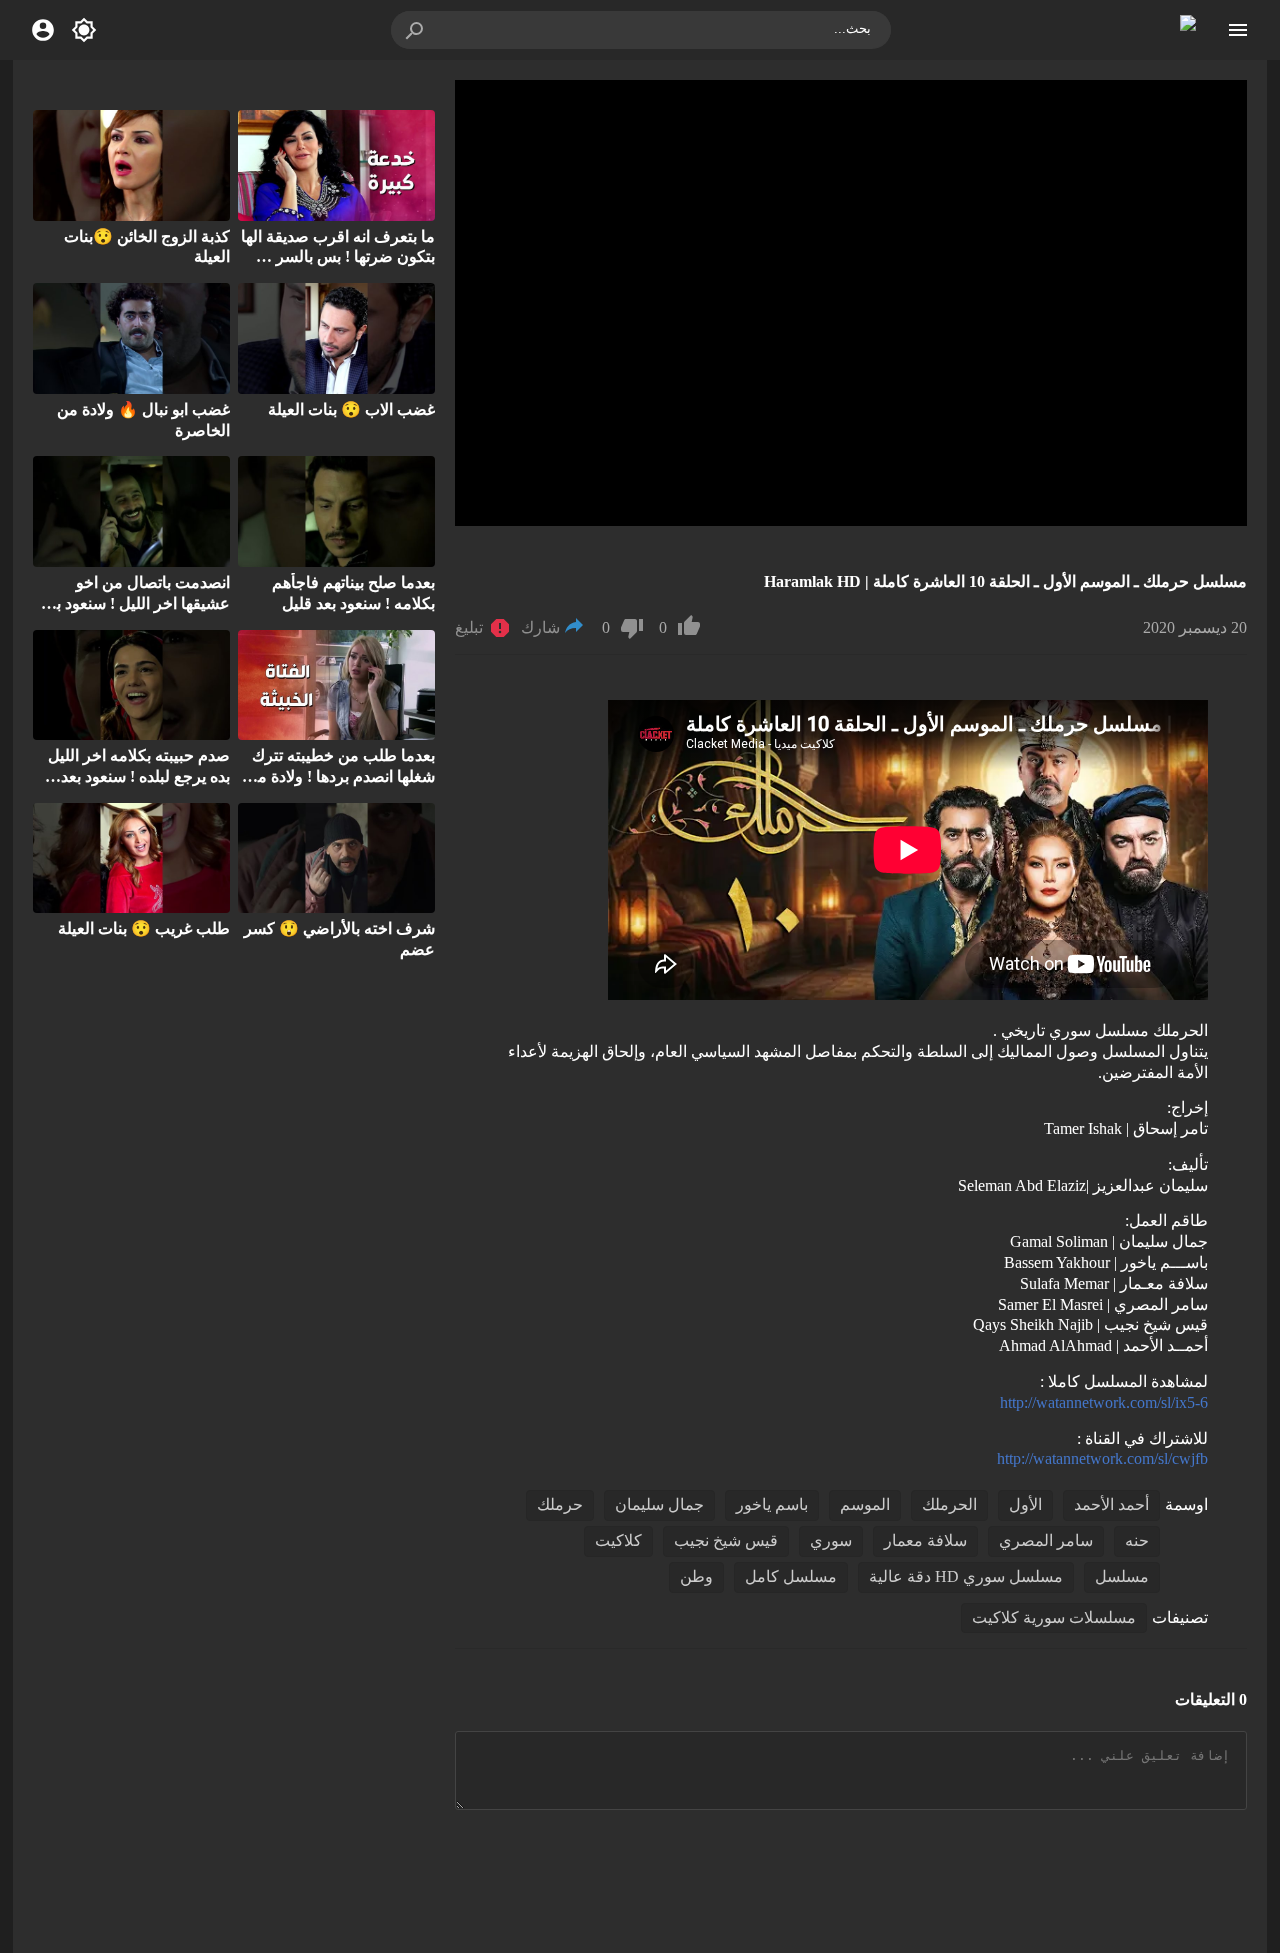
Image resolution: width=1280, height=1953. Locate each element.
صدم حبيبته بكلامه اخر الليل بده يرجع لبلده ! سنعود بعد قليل (139, 776)
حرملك (560, 1504)
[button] (416, 30)
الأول (1025, 1504)
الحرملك (949, 1504)
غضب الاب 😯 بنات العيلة (351, 409)
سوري (831, 1540)
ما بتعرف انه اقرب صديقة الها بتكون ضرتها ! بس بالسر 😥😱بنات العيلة (338, 257)
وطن (696, 1576)
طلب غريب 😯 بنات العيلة (144, 928)
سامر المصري (1046, 1540)
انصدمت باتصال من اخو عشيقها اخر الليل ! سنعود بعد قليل (135, 603)
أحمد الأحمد (1111, 1504)
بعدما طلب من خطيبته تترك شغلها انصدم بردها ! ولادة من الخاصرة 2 (340, 776)
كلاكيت (618, 1540)
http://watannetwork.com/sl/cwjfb (1102, 1458)
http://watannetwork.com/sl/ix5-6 (1104, 1402)
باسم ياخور (772, 1504)
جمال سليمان (659, 1504)
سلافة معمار (925, 1540)
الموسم (865, 1504)
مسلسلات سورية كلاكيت (1054, 1617)
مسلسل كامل (791, 1576)
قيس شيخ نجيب (726, 1540)
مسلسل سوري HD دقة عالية (966, 1576)
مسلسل (1122, 1576)
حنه (1137, 1540)
